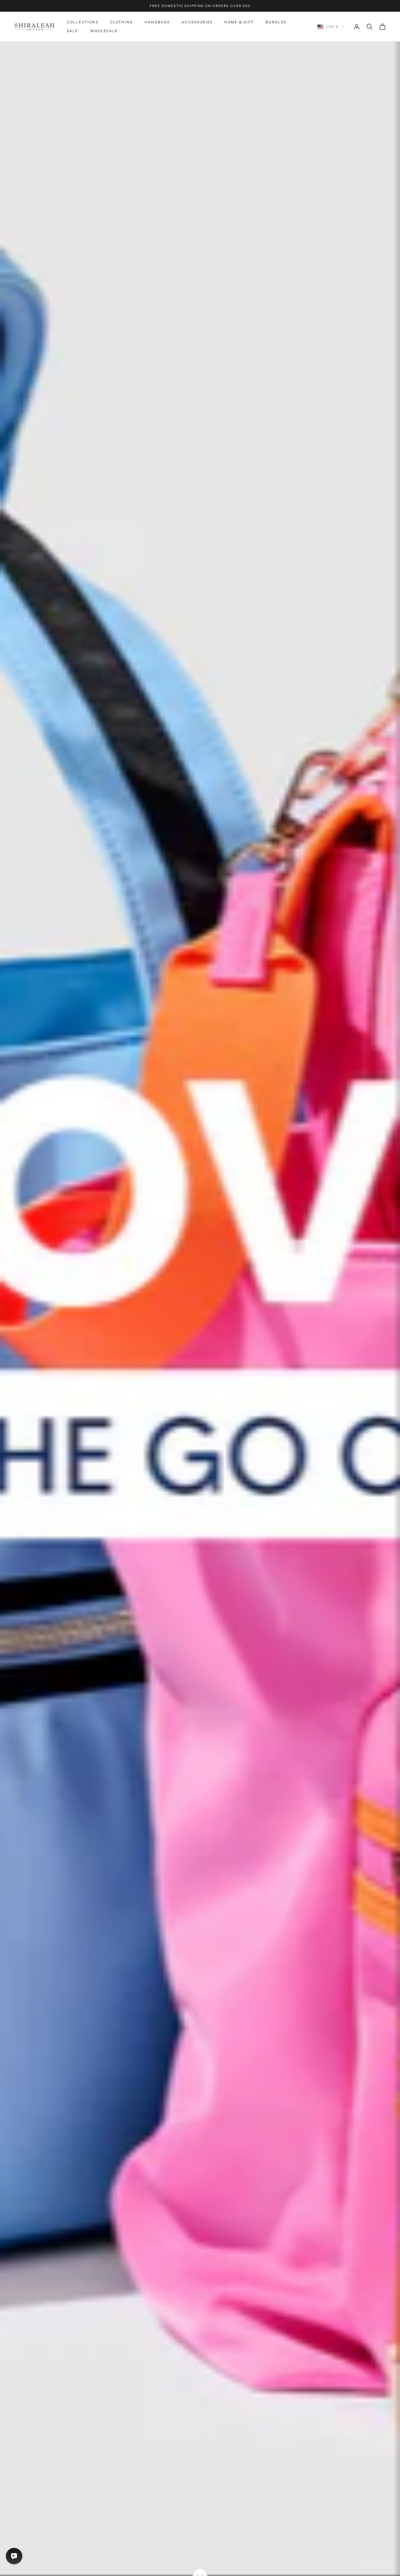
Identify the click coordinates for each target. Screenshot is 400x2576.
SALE (73, 31)
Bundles (276, 22)
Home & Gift (239, 22)
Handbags (157, 22)
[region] (200, 1309)
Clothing (122, 22)
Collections (83, 22)
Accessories (197, 22)
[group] (200, 1309)
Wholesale (104, 31)
